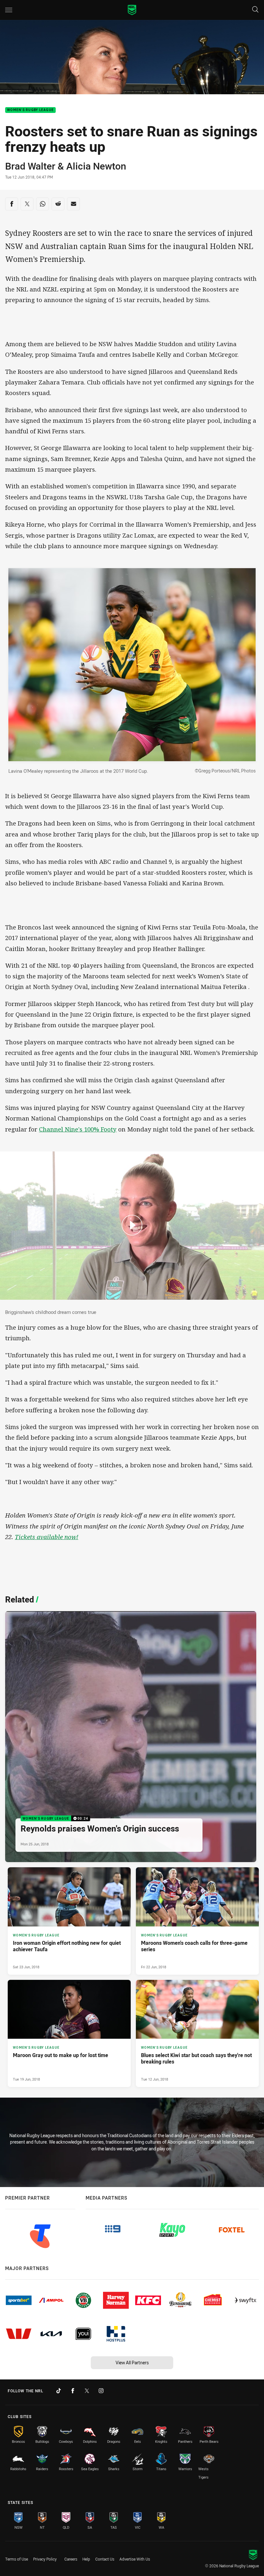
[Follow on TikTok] (59, 2391)
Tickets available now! (47, 1537)
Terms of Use (17, 2559)
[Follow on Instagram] (101, 2391)
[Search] (255, 10)
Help (86, 2559)
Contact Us (105, 2559)
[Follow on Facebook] (73, 2391)
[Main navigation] (9, 10)
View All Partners (132, 2363)
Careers (71, 2559)
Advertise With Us (135, 2559)
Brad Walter (30, 166)
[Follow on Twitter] (87, 2391)
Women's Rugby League (30, 110)
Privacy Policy (45, 2559)
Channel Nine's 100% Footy (78, 1129)
